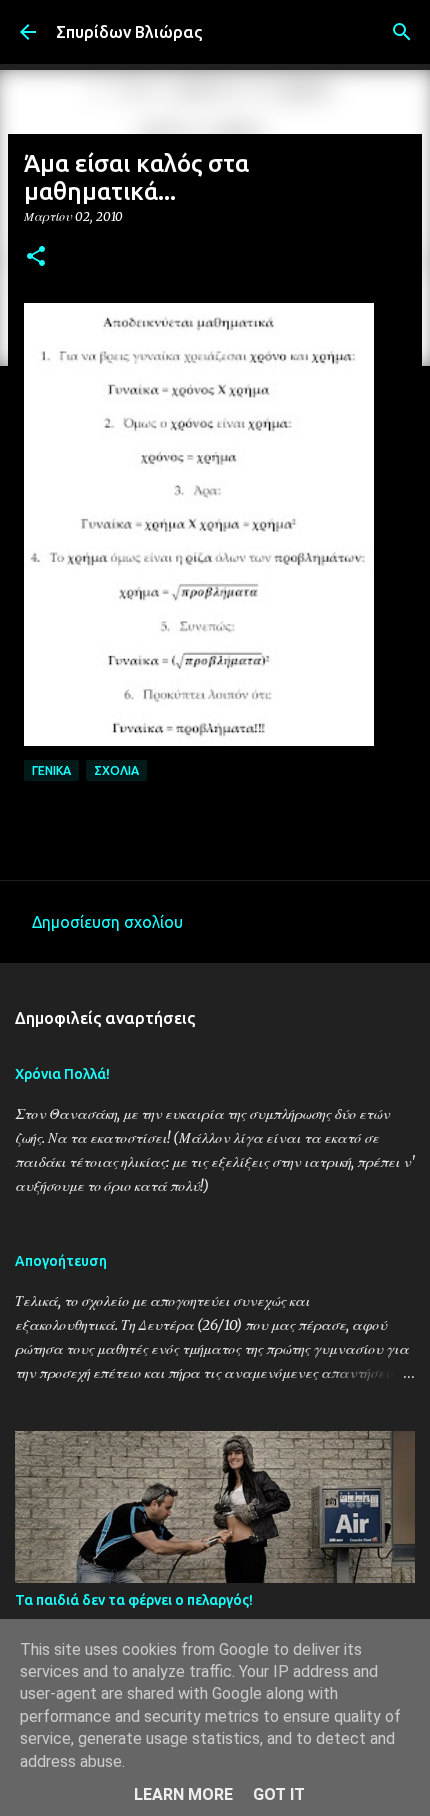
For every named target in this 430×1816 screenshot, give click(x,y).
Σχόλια (116, 770)
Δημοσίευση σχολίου (107, 922)
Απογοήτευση (61, 1261)
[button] (36, 257)
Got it (279, 1794)
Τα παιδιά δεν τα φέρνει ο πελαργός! (134, 1600)
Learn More (183, 1794)
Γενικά (51, 770)
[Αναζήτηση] (402, 32)
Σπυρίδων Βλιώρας (129, 32)
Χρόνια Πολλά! (62, 1074)
